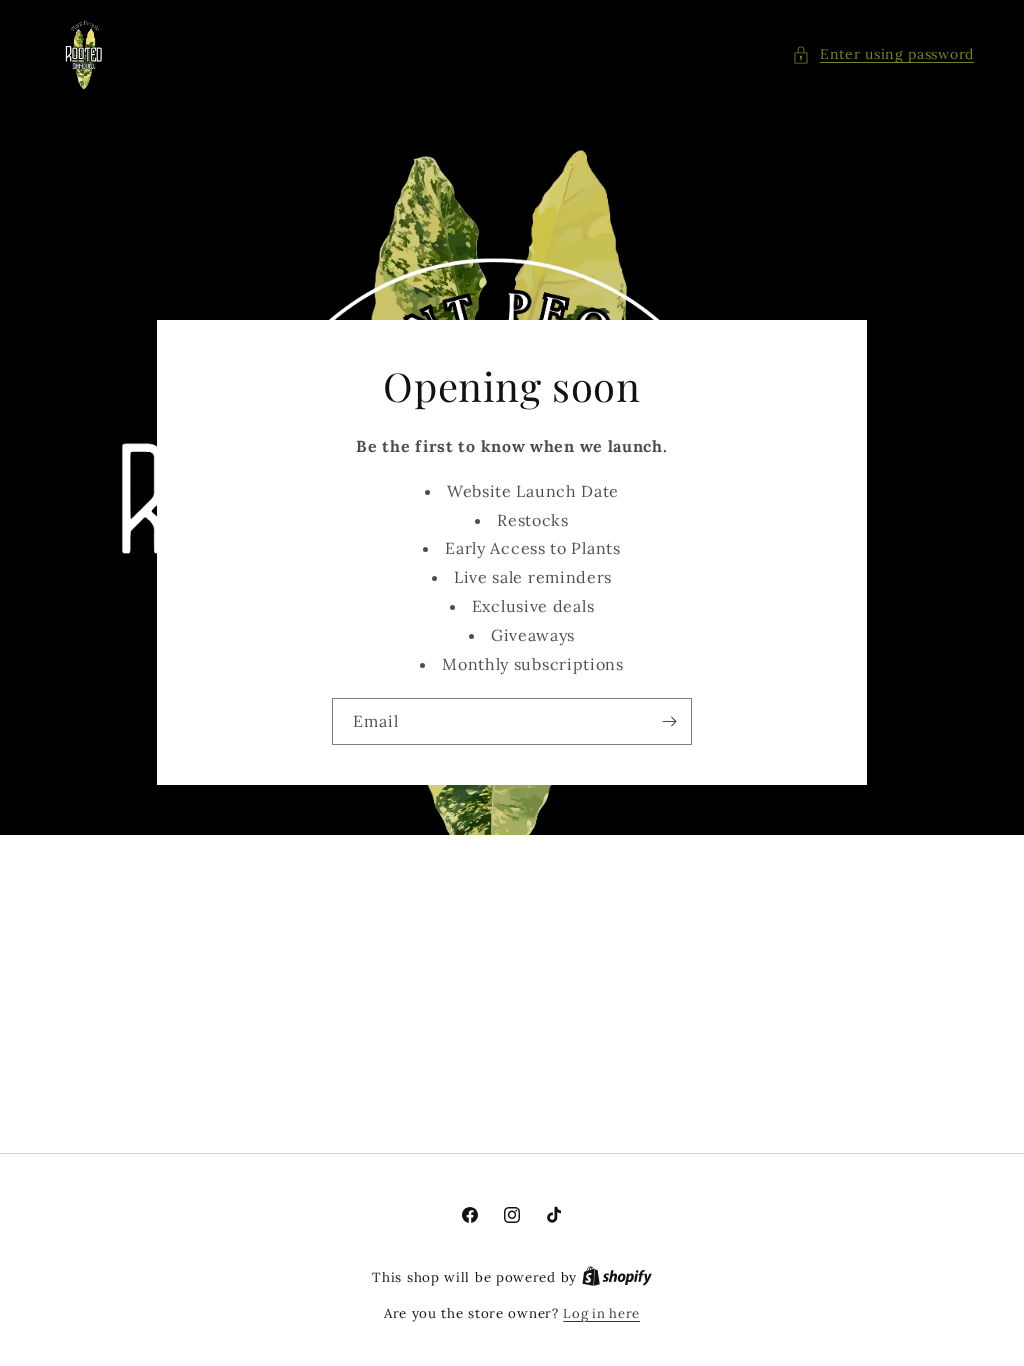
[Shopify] (617, 1277)
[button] (883, 54)
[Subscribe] (669, 721)
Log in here (601, 1313)
